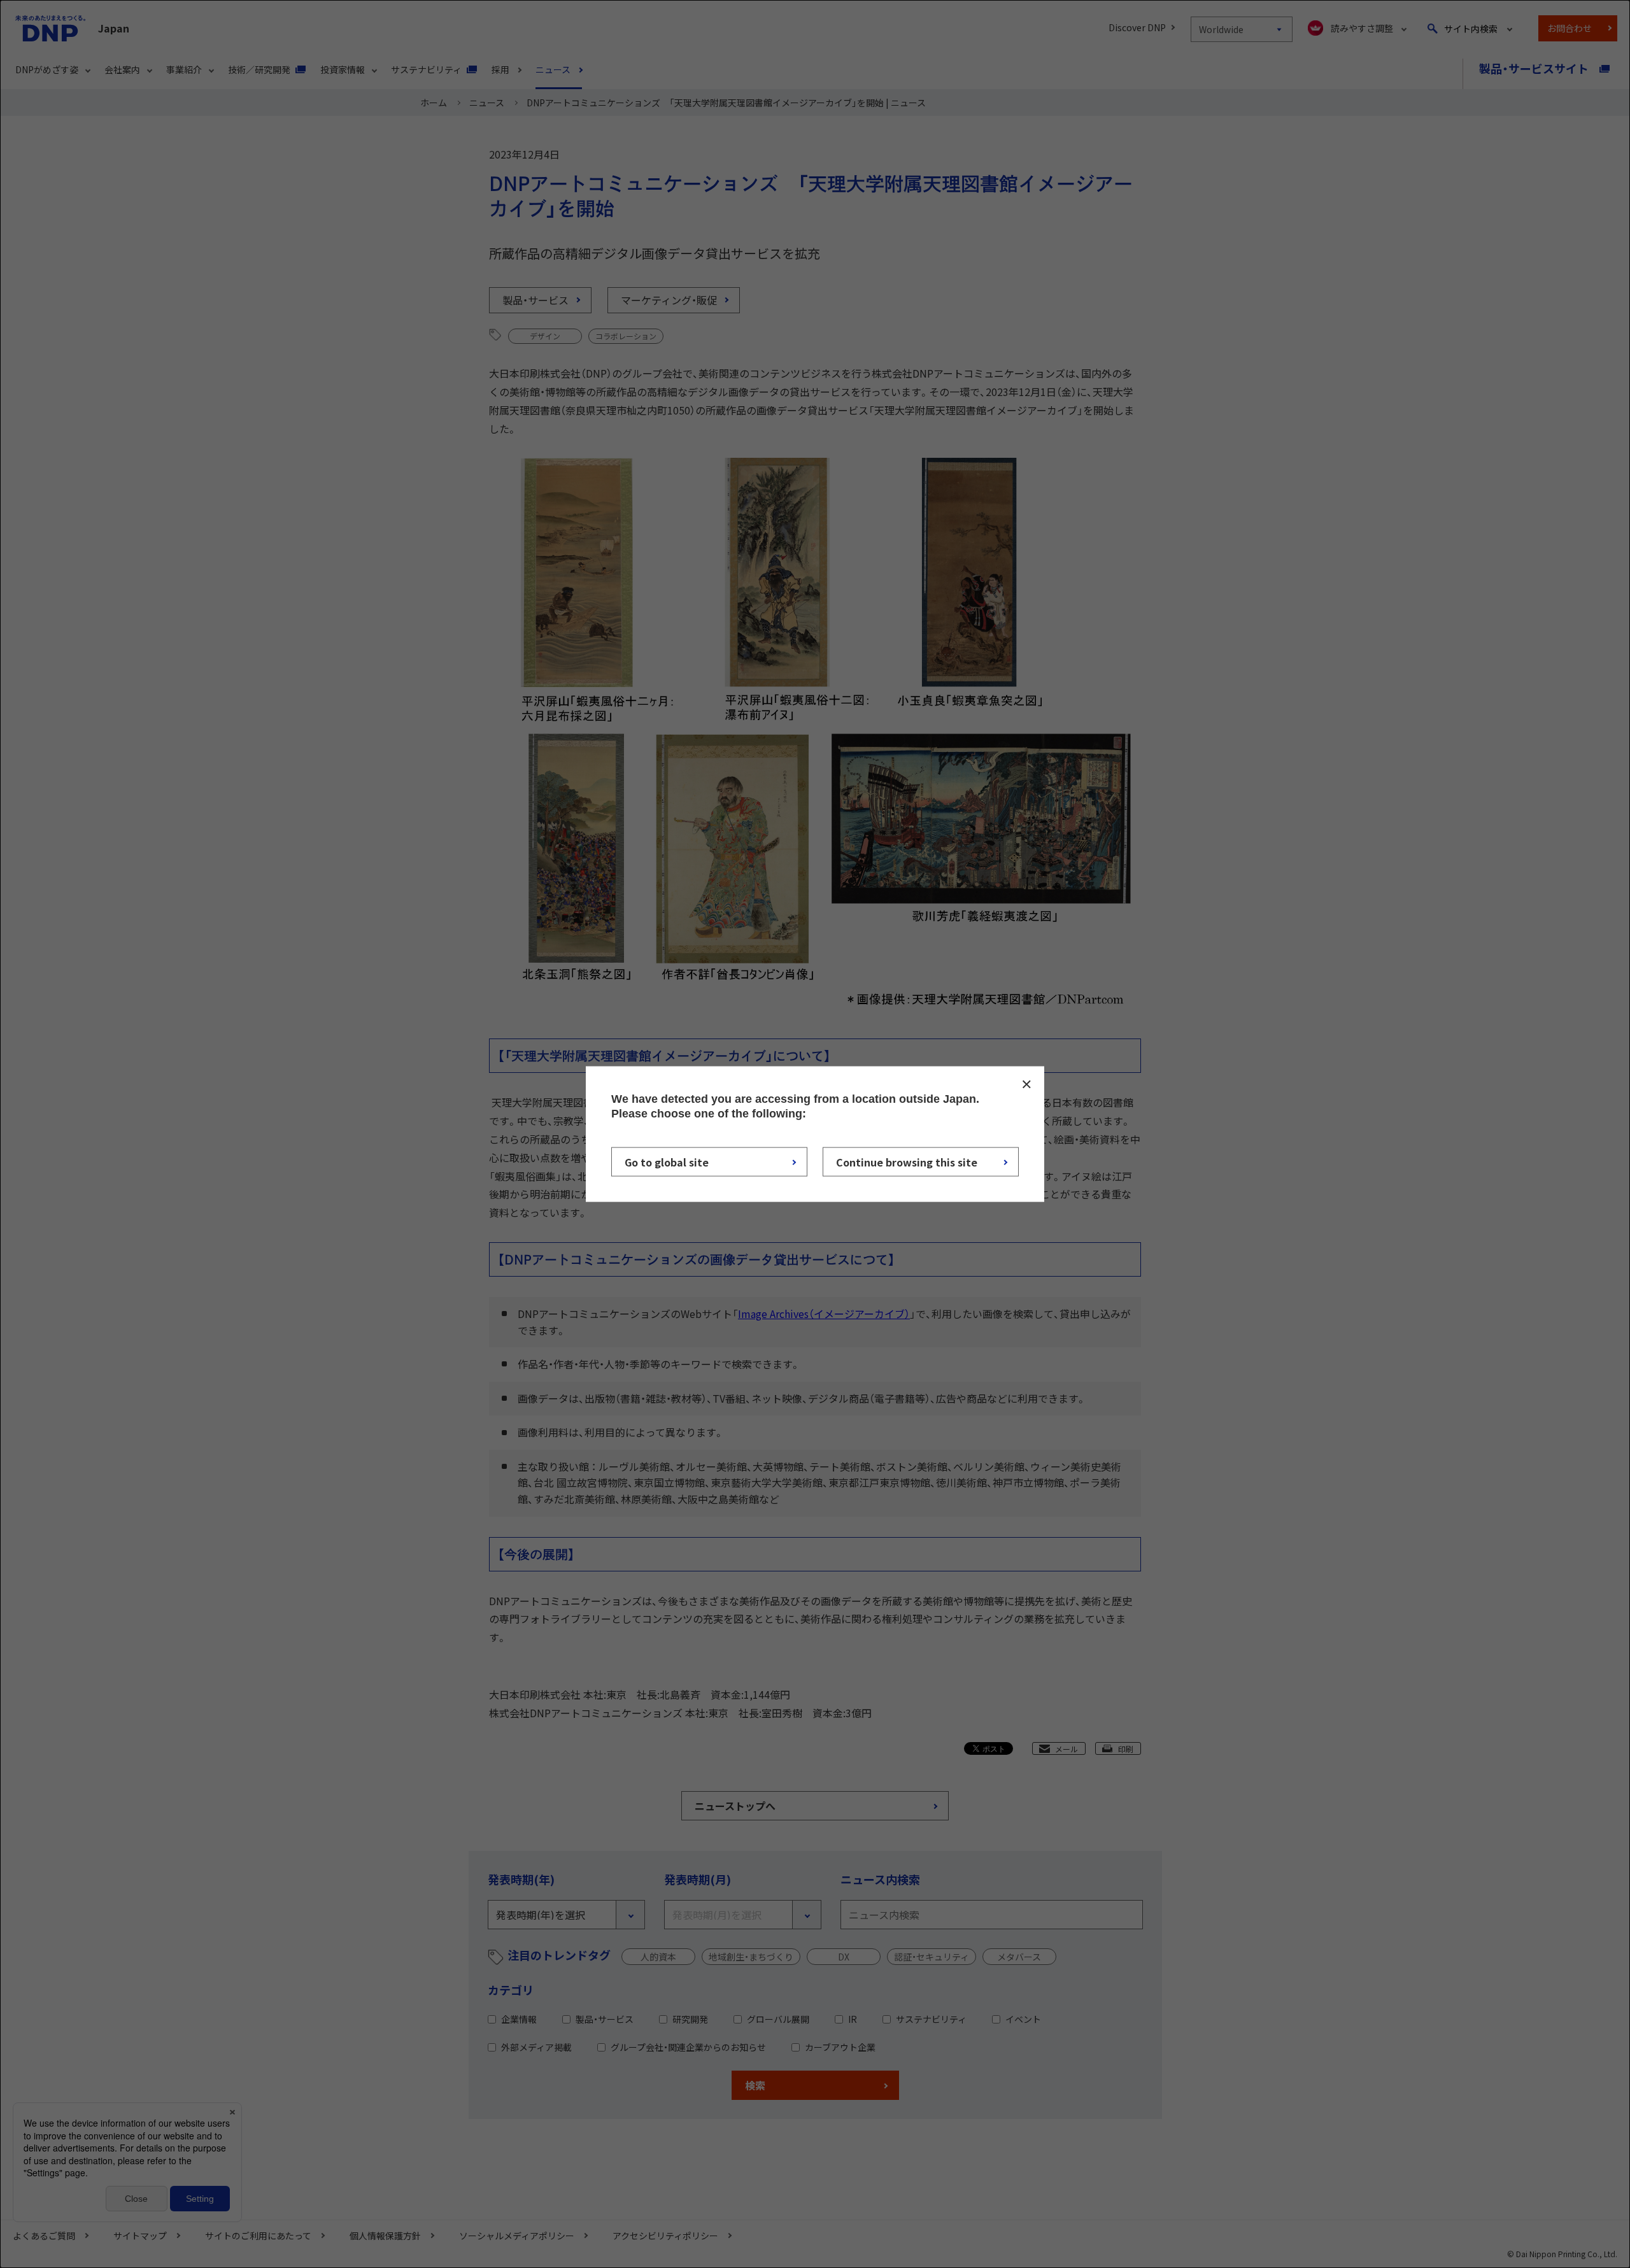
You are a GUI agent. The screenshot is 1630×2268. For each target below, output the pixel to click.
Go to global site (667, 1161)
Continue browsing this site (907, 1161)
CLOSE (1026, 1084)
